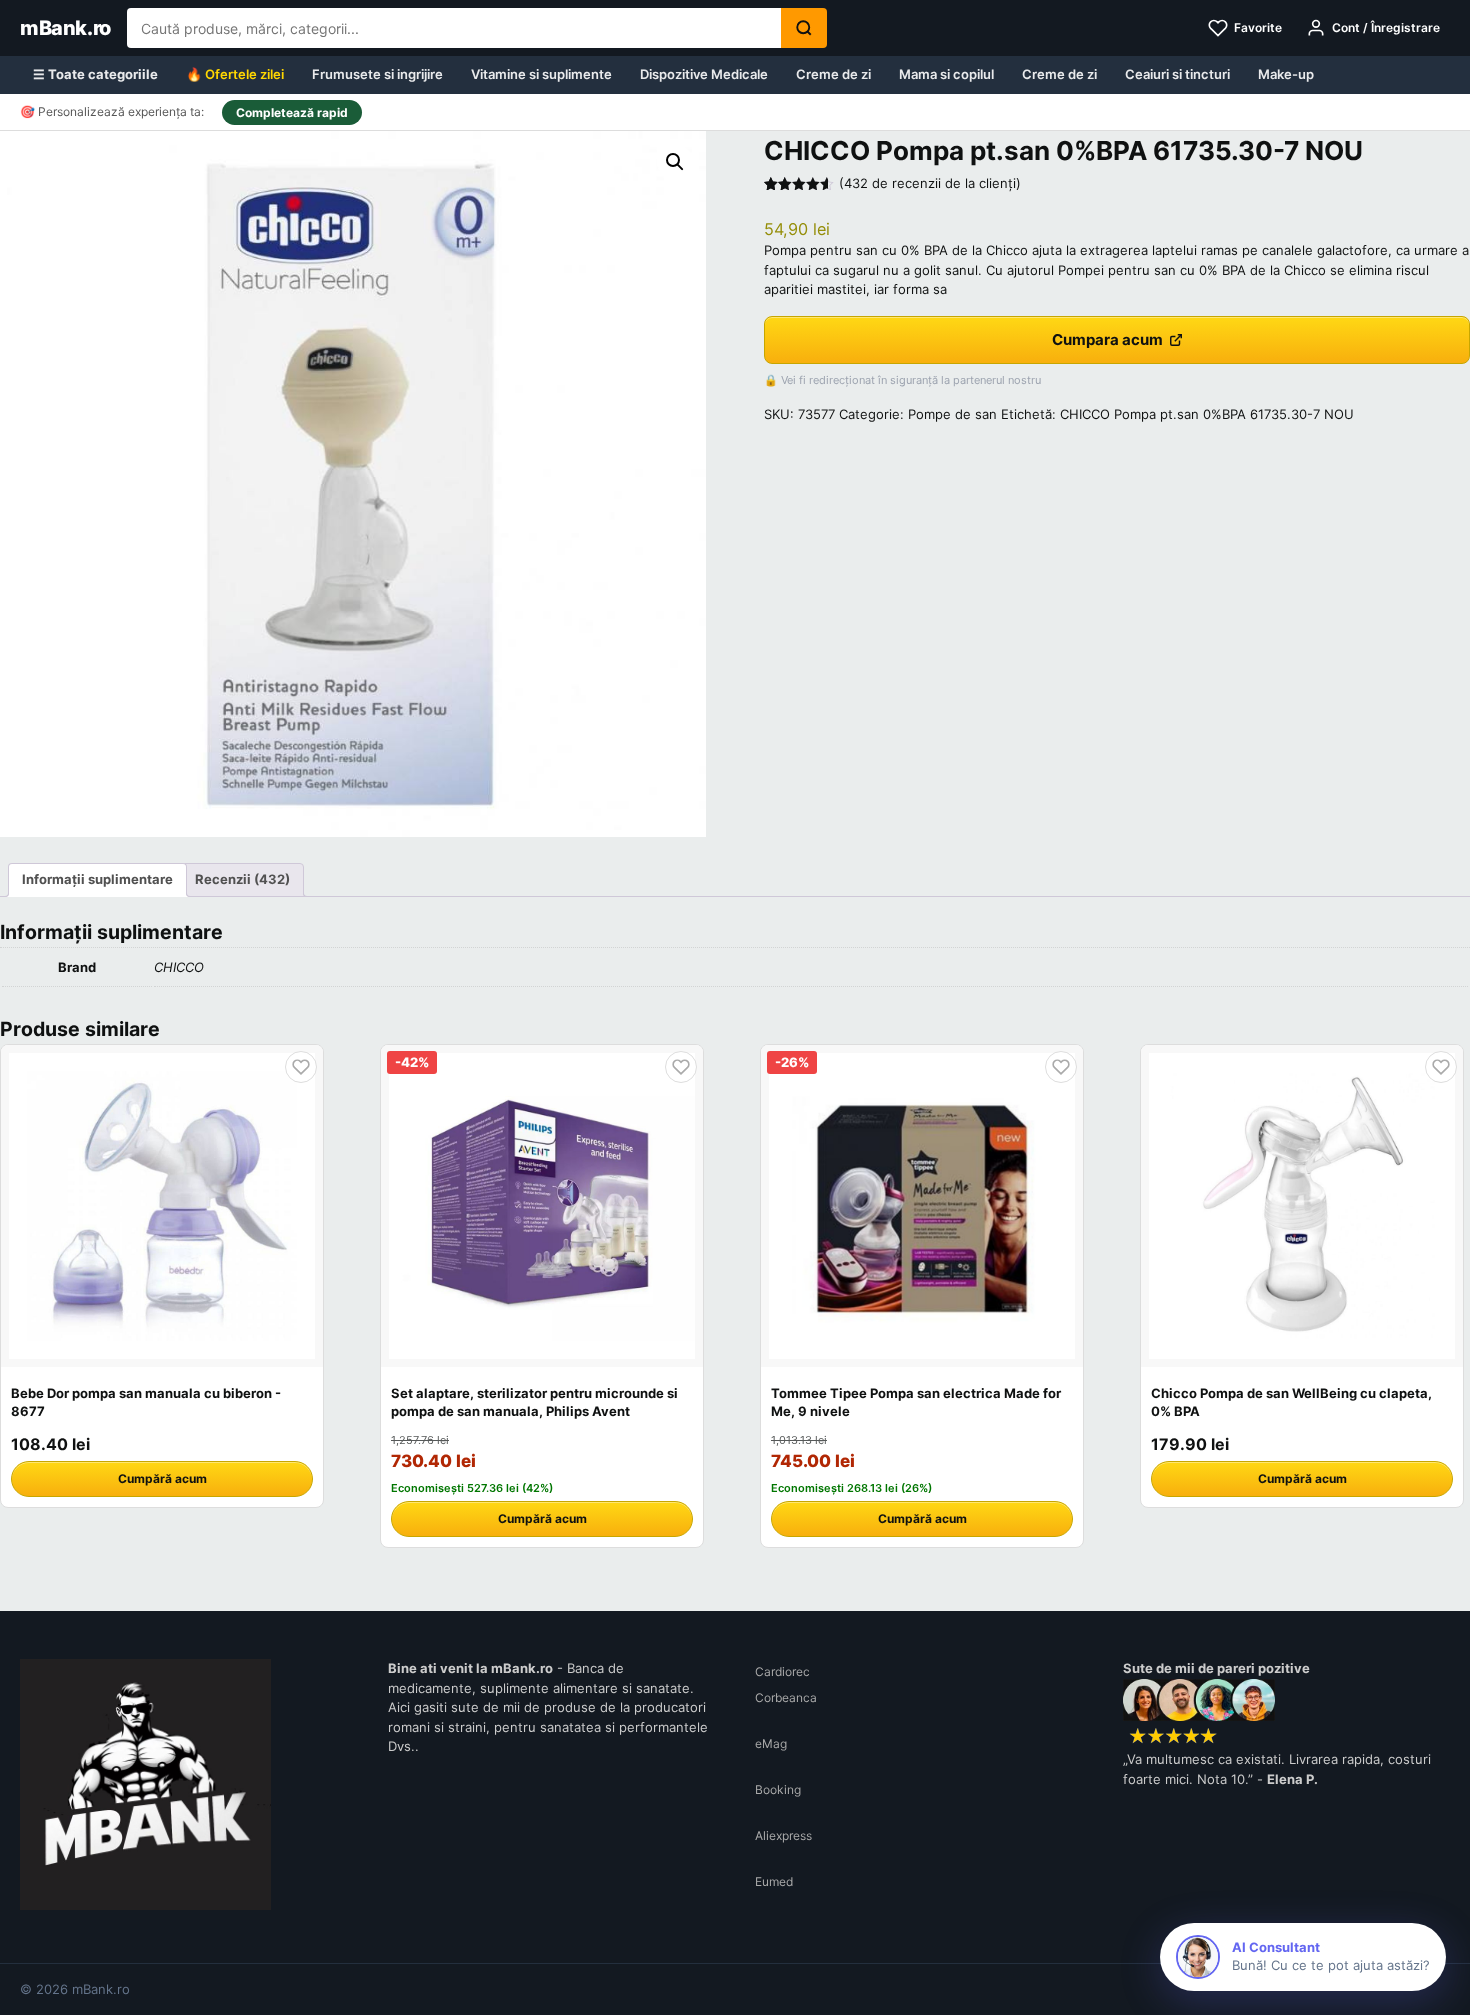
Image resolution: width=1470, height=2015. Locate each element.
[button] (675, 162)
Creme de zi (833, 74)
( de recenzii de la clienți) (930, 183)
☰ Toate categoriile (95, 74)
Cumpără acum (162, 1478)
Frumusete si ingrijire (377, 74)
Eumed (774, 1881)
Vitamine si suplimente (541, 74)
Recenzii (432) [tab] (242, 879)
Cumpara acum (1107, 339)
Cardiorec (782, 1671)
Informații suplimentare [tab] (97, 879)
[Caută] (804, 28)
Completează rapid (292, 112)
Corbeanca (786, 1697)
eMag (771, 1743)
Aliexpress (783, 1835)
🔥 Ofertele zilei (235, 74)
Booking (778, 1789)
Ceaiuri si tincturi (1177, 74)
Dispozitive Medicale (704, 74)
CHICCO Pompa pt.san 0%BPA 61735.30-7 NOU (1207, 414)
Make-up (1286, 74)
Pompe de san (952, 414)
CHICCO (179, 967)
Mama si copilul (946, 74)
